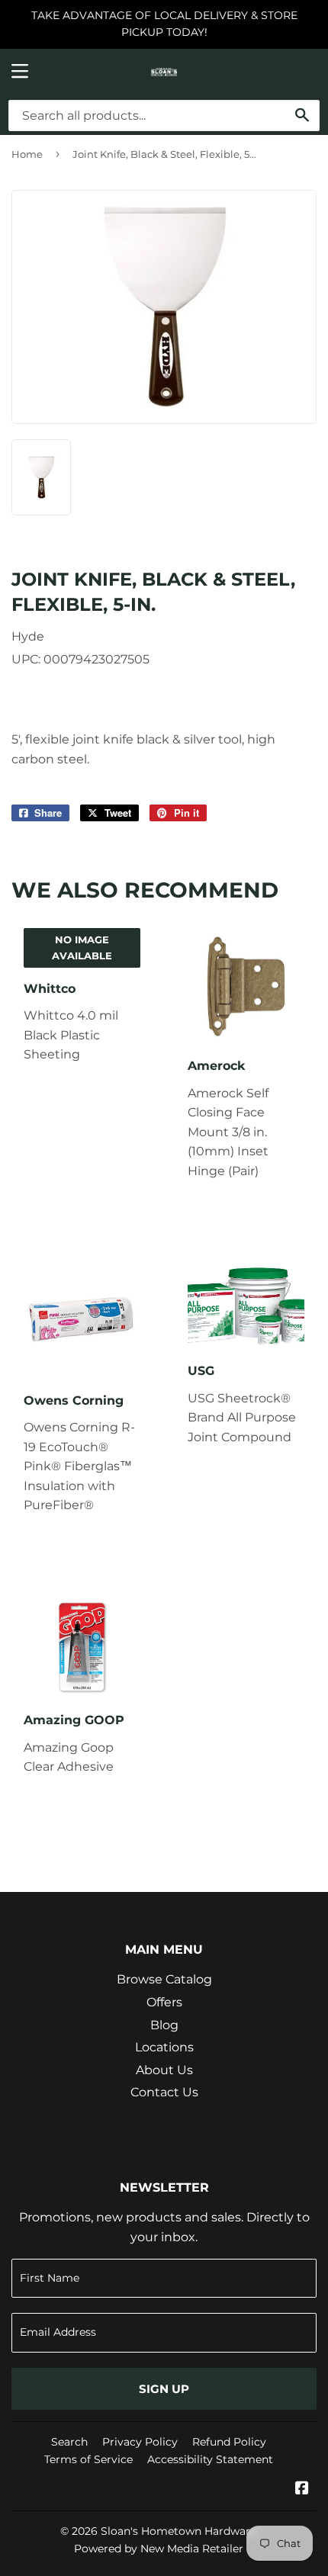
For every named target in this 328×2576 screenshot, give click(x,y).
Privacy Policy (140, 2442)
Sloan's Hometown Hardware (178, 2531)
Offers (164, 2002)
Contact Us (164, 2092)
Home (27, 154)
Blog (164, 2025)
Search (69, 2442)
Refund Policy (229, 2442)
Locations (164, 2047)
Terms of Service (88, 2459)
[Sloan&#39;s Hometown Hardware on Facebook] (302, 2489)
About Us (164, 2070)
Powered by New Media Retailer (159, 2549)
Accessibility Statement (210, 2459)
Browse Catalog (164, 1979)
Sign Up (164, 2389)
